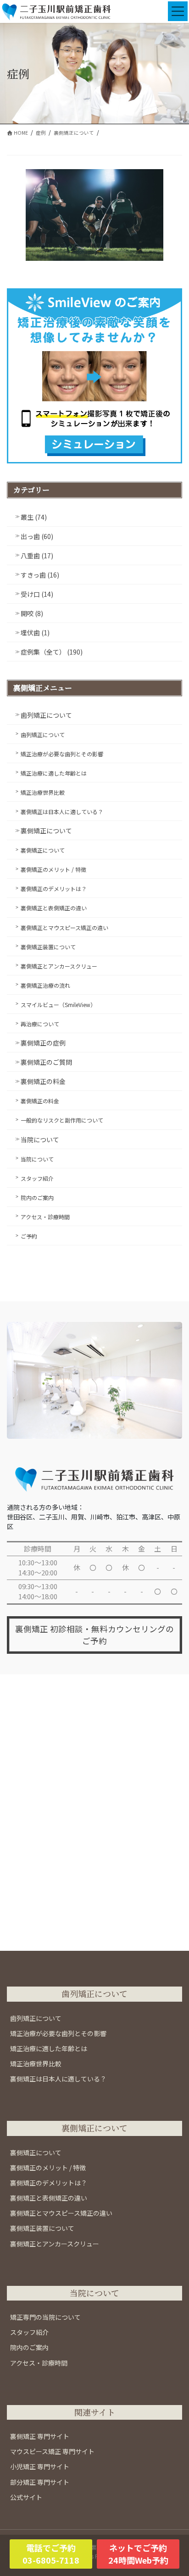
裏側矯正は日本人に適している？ (62, 812)
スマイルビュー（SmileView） (58, 1005)
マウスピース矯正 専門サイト (52, 2451)
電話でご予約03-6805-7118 (51, 2554)
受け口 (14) (37, 594)
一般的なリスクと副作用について (62, 1120)
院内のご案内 (37, 1197)
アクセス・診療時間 (45, 1217)
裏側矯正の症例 (43, 1043)
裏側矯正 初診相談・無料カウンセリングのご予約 (94, 1635)
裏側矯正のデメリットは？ (54, 889)
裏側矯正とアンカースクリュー (59, 966)
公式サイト (26, 2497)
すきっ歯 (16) (40, 575)
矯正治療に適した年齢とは (54, 773)
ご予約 (29, 1236)
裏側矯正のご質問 (46, 1062)
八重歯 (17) (37, 556)
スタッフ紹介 (37, 1178)
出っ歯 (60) (37, 536)
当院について (40, 1139)
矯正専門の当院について (45, 2317)
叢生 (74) (34, 517)
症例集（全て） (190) (52, 652)
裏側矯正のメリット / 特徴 (53, 869)
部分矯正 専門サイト (40, 2482)
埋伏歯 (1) (35, 633)
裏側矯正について (46, 831)
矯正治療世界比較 (43, 792)
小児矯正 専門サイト (40, 2466)
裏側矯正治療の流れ (45, 985)
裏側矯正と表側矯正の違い (54, 908)
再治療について (40, 1024)
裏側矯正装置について (48, 947)
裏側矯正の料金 (43, 1081)
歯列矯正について (46, 715)
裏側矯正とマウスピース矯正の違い (64, 927)
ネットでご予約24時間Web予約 (138, 2554)
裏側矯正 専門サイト (40, 2436)
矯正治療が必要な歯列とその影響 (62, 754)
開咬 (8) (32, 613)
